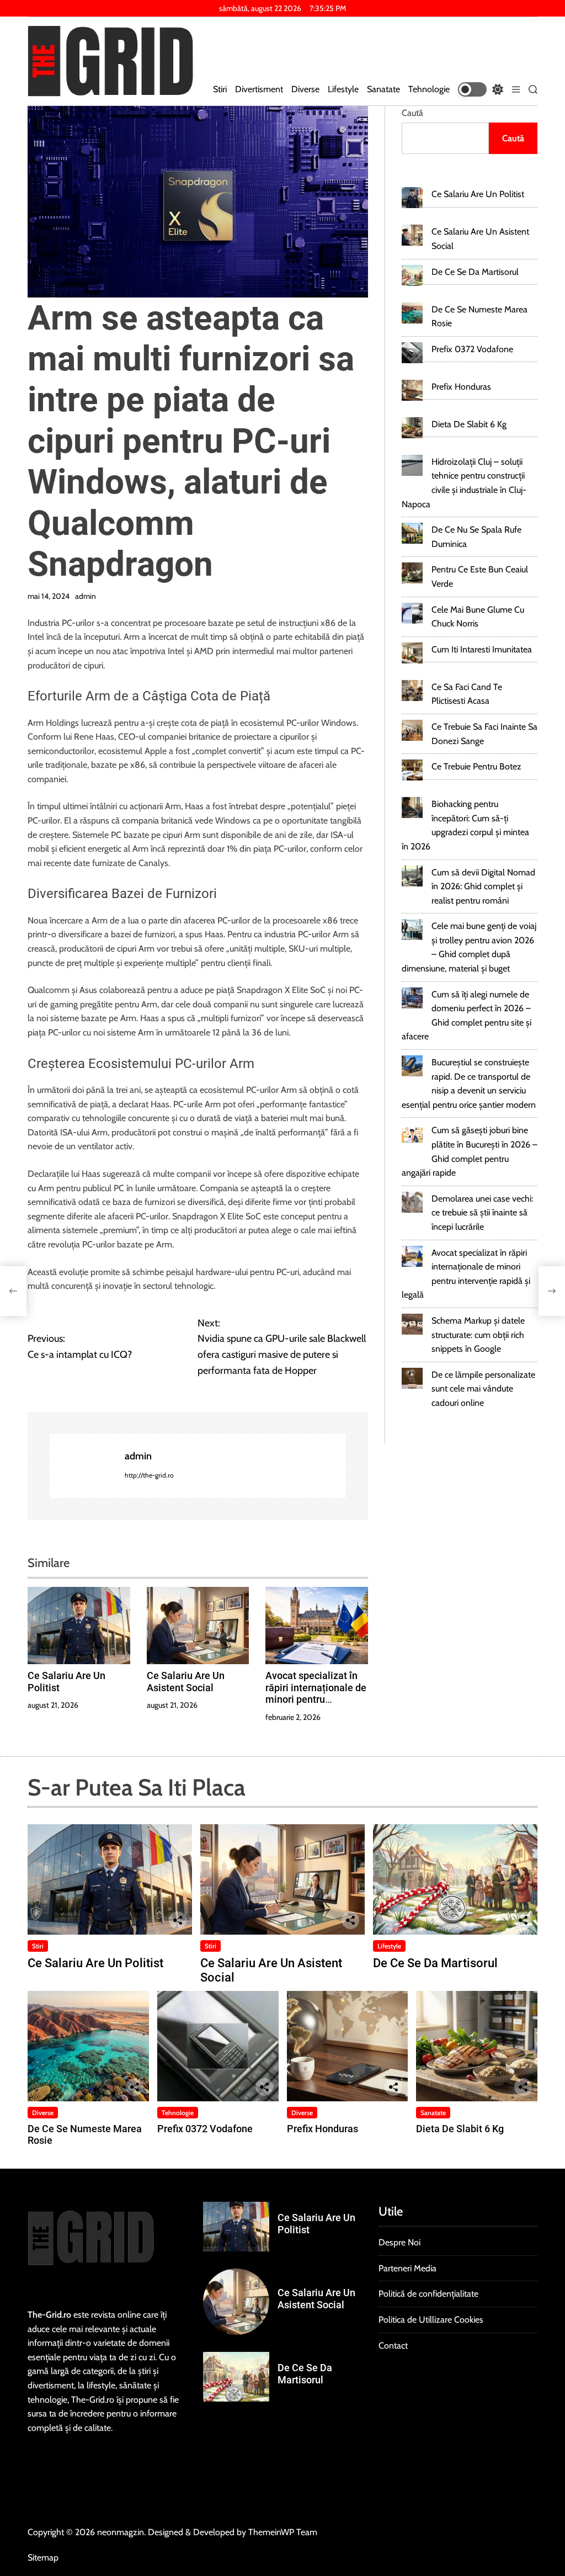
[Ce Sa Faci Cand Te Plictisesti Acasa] (412, 691)
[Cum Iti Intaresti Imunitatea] (412, 653)
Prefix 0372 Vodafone (472, 349)
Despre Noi (399, 2242)
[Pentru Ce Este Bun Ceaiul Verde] (412, 573)
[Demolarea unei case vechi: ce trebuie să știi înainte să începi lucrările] (412, 1202)
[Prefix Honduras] (412, 390)
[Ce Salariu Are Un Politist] (412, 198)
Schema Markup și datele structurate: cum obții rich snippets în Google (478, 1335)
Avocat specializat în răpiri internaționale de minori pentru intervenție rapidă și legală (316, 1699)
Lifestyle (343, 89)
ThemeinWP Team (283, 2532)
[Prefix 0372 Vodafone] (412, 353)
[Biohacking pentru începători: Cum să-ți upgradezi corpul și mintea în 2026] (412, 808)
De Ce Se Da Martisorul (475, 272)
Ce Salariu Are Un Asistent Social (186, 1682)
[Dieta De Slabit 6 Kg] (412, 428)
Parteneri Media (407, 2268)
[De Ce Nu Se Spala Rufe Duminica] (412, 533)
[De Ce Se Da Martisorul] (412, 275)
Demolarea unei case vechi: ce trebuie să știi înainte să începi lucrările (482, 1213)
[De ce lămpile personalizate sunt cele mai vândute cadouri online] (412, 1378)
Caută (412, 113)
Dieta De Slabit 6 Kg (469, 424)
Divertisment (259, 89)
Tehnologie (429, 89)
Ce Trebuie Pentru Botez (476, 766)
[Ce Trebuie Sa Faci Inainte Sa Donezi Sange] (412, 730)
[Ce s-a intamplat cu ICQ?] (13, 1291)
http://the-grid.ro (149, 1475)
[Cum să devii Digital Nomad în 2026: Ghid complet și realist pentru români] (412, 876)
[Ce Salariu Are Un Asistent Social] (412, 235)
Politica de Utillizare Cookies (431, 2320)
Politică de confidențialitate (428, 2294)
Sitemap (43, 2558)
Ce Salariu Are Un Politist (478, 194)
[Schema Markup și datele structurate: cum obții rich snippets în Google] (412, 1324)
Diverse (305, 89)
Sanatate (383, 89)
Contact (393, 2346)
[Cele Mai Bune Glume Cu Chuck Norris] (412, 613)
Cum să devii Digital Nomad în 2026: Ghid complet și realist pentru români (483, 886)
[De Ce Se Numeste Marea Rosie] (412, 313)
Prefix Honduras (461, 387)
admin (86, 596)
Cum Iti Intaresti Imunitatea (482, 649)
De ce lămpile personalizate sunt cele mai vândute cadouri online (483, 1389)
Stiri (220, 89)
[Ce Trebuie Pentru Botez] (412, 770)
